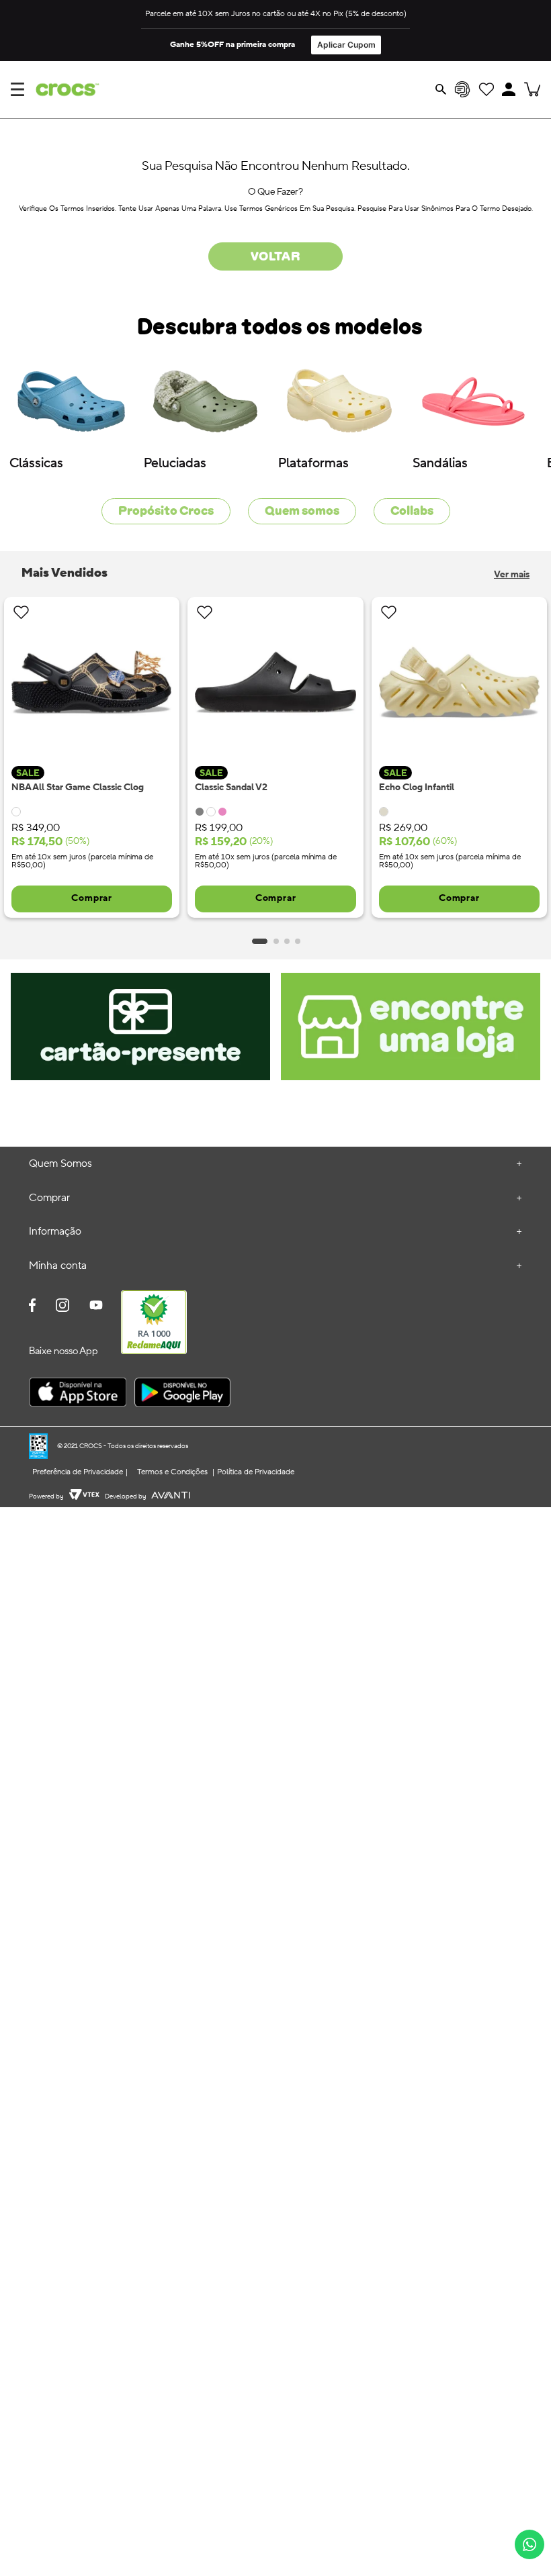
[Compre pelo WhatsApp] (529, 2544)
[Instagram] (62, 1306)
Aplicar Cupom (346, 45)
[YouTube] (96, 1306)
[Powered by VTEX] (84, 1496)
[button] (509, 89)
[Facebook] (32, 1306)
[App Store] (78, 1394)
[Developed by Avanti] (171, 1496)
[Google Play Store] (182, 1394)
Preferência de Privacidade (78, 1472)
